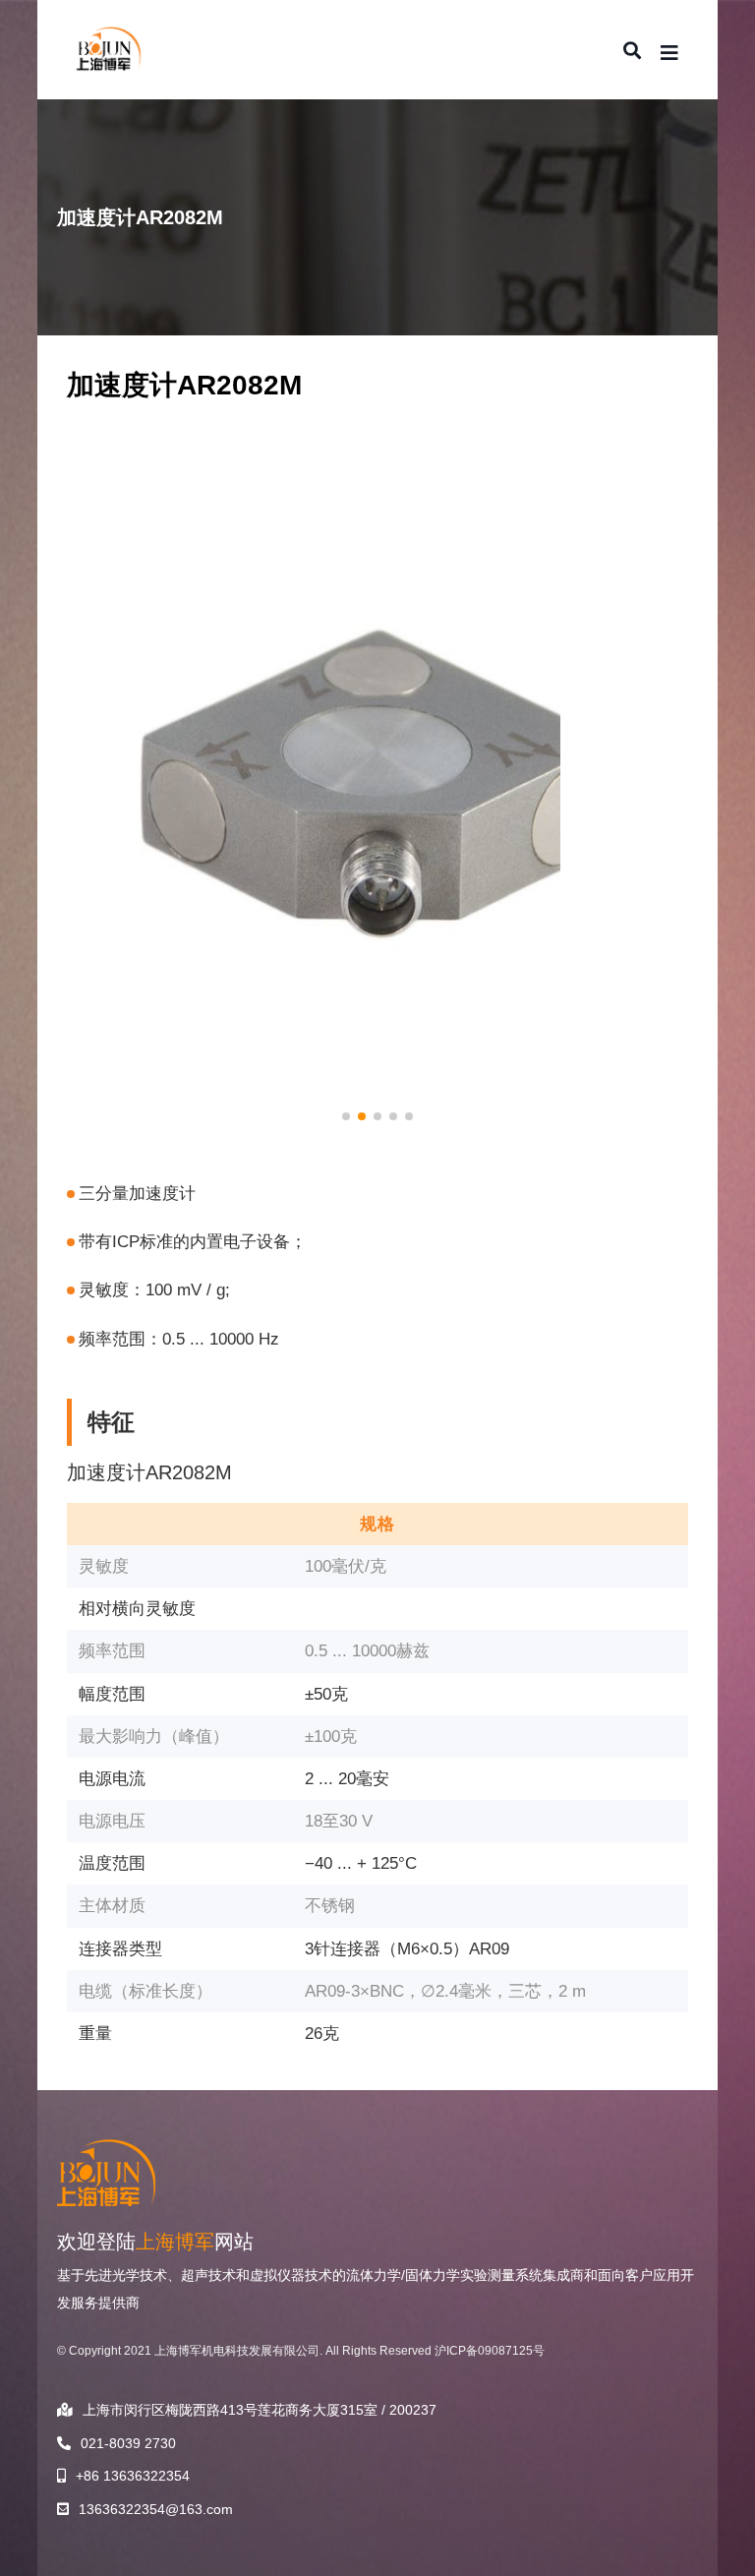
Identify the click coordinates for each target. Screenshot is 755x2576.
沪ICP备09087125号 (490, 2351)
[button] (346, 1116)
